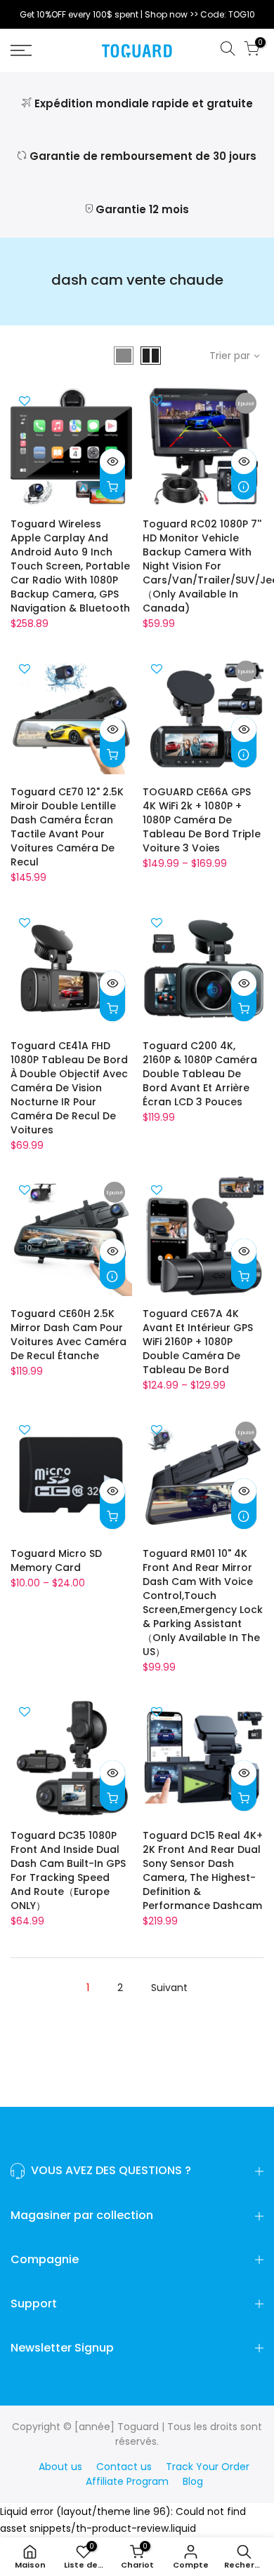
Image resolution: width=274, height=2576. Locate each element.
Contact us (124, 2467)
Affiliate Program (127, 2481)
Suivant (169, 1988)
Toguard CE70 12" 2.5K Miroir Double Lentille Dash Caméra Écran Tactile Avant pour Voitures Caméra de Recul (67, 827)
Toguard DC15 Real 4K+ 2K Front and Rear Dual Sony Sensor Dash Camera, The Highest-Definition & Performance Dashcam (203, 1870)
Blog (193, 2481)
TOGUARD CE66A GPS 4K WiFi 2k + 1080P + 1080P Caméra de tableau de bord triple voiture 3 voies (202, 820)
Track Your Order (208, 2467)
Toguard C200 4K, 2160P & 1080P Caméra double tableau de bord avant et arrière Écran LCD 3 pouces (200, 1074)
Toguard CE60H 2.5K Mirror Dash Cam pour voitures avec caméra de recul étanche (68, 1335)
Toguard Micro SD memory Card (56, 1560)
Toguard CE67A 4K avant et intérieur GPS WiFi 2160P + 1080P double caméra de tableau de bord (198, 1342)
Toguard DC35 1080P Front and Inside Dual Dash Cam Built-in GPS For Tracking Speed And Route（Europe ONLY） (68, 1870)
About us (60, 2467)
